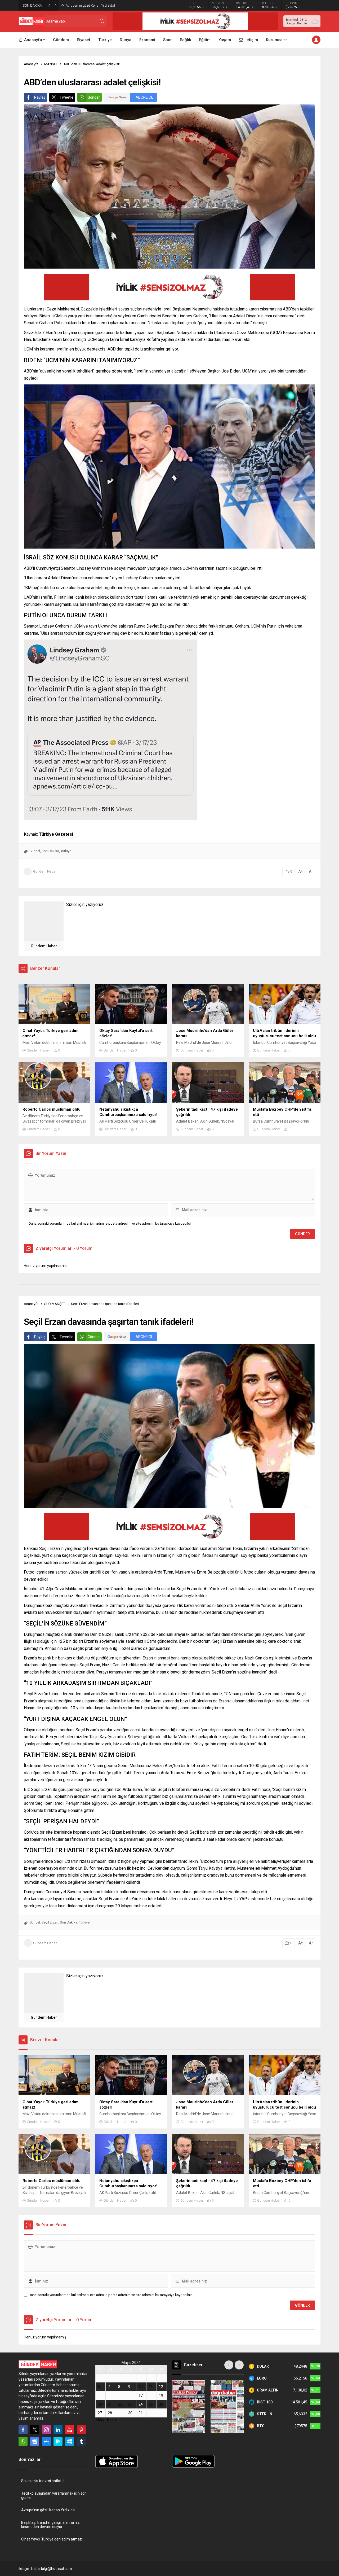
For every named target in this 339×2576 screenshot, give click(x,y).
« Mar (100, 2420)
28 (110, 2413)
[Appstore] (46, 2441)
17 (141, 2395)
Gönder (94, 97)
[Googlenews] (35, 2441)
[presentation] (229, 2365)
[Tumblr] (81, 2441)
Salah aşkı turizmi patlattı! (43, 2481)
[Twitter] (35, 2430)
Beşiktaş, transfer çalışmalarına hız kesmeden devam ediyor (111, 5)
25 (151, 2404)
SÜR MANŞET (55, 1304)
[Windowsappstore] (70, 2441)
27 (100, 2413)
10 (141, 2387)
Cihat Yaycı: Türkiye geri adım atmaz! (52, 2539)
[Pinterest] (81, 2430)
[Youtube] (70, 2430)
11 (151, 2387)
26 (161, 2404)
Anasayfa (31, 64)
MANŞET (51, 64)
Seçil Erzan (50, 1922)
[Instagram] (46, 2430)
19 (161, 2395)
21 (110, 2404)
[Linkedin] (58, 2430)
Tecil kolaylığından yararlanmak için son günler (54, 2495)
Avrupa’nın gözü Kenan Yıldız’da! (48, 2510)
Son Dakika (50, 851)
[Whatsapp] (23, 2441)
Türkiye (66, 851)
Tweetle (66, 97)
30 (130, 2413)
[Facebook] (23, 2430)
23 (130, 2404)
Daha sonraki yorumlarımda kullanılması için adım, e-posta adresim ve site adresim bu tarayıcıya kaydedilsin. (111, 1223)
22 (120, 2404)
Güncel (35, 851)
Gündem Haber (45, 871)
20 (100, 2404)
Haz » (112, 2420)
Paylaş (40, 97)
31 (141, 2413)
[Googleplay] (58, 2441)
